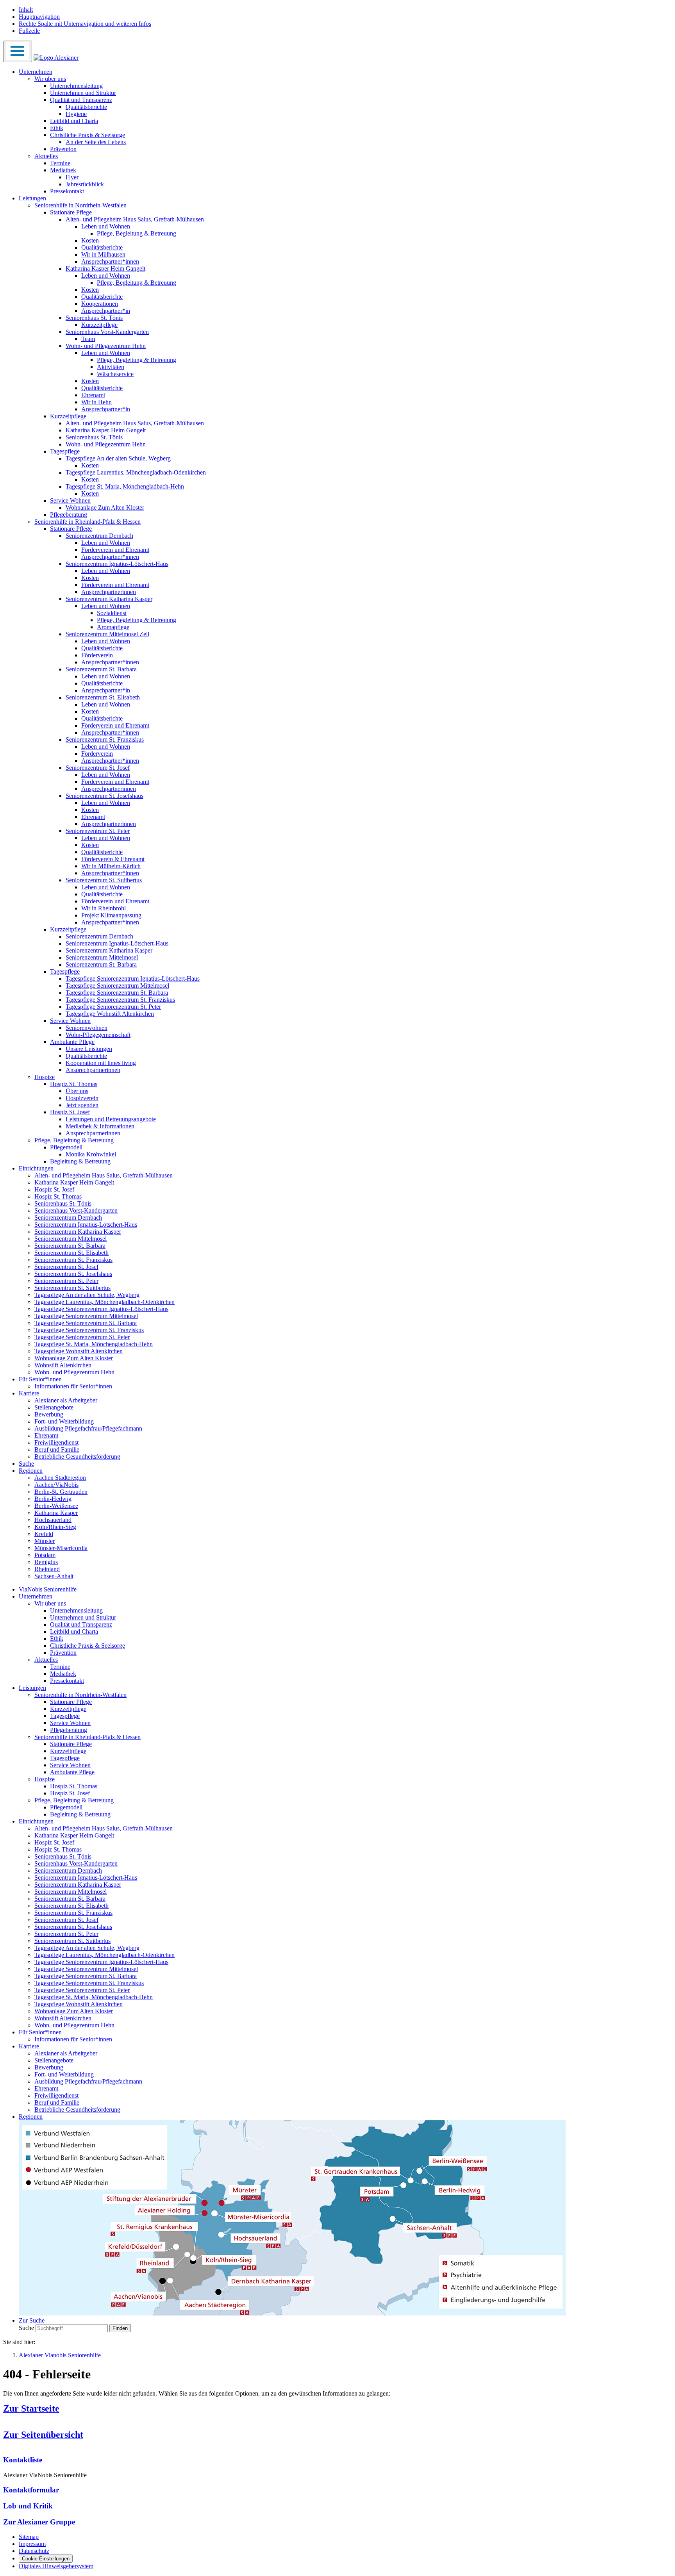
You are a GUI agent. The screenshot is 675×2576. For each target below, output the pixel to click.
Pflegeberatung (69, 515)
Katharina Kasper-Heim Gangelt (106, 430)
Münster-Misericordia (61, 1548)
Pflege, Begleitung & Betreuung (137, 233)
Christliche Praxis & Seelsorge (87, 135)
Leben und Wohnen (106, 226)
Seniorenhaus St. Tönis (94, 318)
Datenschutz (34, 2551)
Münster (45, 1541)
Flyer (72, 177)
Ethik (57, 128)
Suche (26, 1464)
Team (88, 339)
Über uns (77, 1091)
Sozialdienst (112, 613)
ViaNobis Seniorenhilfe (48, 1589)
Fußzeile (29, 31)
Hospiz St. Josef (70, 1112)
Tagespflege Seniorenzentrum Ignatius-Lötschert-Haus (133, 978)
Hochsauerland (53, 1520)
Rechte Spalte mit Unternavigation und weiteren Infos (85, 24)
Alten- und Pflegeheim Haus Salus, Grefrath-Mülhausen (135, 219)
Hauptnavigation (39, 17)
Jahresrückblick (85, 184)
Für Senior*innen (40, 1379)
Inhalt (26, 10)
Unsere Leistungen (89, 1049)
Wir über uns (50, 79)
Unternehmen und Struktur (83, 93)
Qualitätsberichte (86, 107)
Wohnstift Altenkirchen (63, 1365)
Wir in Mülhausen (103, 254)
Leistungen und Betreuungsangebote (111, 1119)
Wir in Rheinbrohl (104, 908)
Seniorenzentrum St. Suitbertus (104, 880)
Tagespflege (65, 451)
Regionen (31, 1471)
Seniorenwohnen (87, 1028)
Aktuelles (46, 156)
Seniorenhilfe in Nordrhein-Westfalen (80, 205)
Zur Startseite (31, 2408)
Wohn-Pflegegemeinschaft (98, 1035)
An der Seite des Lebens (96, 142)
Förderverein (97, 655)
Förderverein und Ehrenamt (115, 550)
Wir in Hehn (96, 402)
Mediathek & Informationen (100, 1126)
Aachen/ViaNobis (56, 1485)
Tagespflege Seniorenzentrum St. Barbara (117, 993)
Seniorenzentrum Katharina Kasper (109, 599)
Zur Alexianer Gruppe (39, 2522)
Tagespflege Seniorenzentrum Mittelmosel (117, 986)
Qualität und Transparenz (81, 100)
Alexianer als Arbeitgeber (66, 1400)
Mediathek (63, 170)
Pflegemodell (66, 1147)
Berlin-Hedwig (53, 1499)
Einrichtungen (36, 1168)
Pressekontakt (67, 191)
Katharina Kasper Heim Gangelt (105, 268)
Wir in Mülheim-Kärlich (111, 866)
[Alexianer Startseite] (56, 58)
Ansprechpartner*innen (110, 261)
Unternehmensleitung (76, 86)
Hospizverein (82, 1098)
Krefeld (44, 1534)
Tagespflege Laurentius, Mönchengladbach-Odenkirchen (136, 472)
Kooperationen (100, 304)
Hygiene (76, 114)
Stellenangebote (54, 1407)
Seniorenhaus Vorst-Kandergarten (107, 332)
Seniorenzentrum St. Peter (98, 831)
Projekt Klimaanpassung (111, 915)
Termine (60, 163)
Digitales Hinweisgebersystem (56, 2566)
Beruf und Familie (57, 1449)
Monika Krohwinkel (91, 1154)
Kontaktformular (31, 2490)
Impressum (32, 2544)
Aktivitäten (111, 367)
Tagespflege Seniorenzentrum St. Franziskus (120, 1000)
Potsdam (45, 1555)
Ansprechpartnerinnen (109, 592)
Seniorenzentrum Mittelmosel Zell (107, 634)
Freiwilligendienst (56, 1442)
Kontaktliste (23, 2460)
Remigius (46, 1562)
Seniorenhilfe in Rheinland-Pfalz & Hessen (87, 522)
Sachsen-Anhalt (54, 1576)
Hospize (45, 1077)
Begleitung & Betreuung (80, 1161)
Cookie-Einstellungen (46, 2559)
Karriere (29, 1393)
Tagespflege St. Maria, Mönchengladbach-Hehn (125, 486)
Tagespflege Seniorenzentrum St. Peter (113, 1007)
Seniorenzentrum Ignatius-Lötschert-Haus (117, 564)
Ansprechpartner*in (106, 311)
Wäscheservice (115, 374)
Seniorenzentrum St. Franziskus (105, 739)
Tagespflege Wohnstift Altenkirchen (110, 1014)
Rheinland (47, 1569)
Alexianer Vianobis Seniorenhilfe (60, 2355)
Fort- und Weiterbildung (64, 1421)
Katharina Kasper (56, 1513)
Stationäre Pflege (71, 212)
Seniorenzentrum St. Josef (98, 768)
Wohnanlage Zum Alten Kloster (105, 508)
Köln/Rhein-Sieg (55, 1527)
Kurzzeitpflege (99, 325)
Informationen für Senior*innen (73, 1386)
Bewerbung (49, 1414)
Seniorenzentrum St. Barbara (101, 669)
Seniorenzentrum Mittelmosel (102, 957)
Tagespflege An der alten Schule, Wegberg (118, 458)
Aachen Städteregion (60, 1478)
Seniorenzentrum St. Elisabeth (103, 697)
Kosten (90, 240)
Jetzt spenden (82, 1105)
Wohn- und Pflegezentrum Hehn (106, 346)
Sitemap (29, 2537)
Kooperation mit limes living (101, 1063)
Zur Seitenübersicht (43, 2435)
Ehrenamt (93, 395)
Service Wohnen (70, 500)
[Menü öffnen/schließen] (18, 51)
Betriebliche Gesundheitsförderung (77, 1457)
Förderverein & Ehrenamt (113, 859)
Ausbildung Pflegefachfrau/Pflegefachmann (88, 1428)
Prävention (63, 149)
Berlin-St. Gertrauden (61, 1492)
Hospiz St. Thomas (74, 1084)
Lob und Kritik (28, 2506)
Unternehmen (36, 72)
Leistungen (32, 198)
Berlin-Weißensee (56, 1506)
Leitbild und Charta (74, 121)
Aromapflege (113, 627)
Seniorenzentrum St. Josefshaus (104, 796)
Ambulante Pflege (72, 1042)
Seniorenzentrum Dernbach (99, 536)
